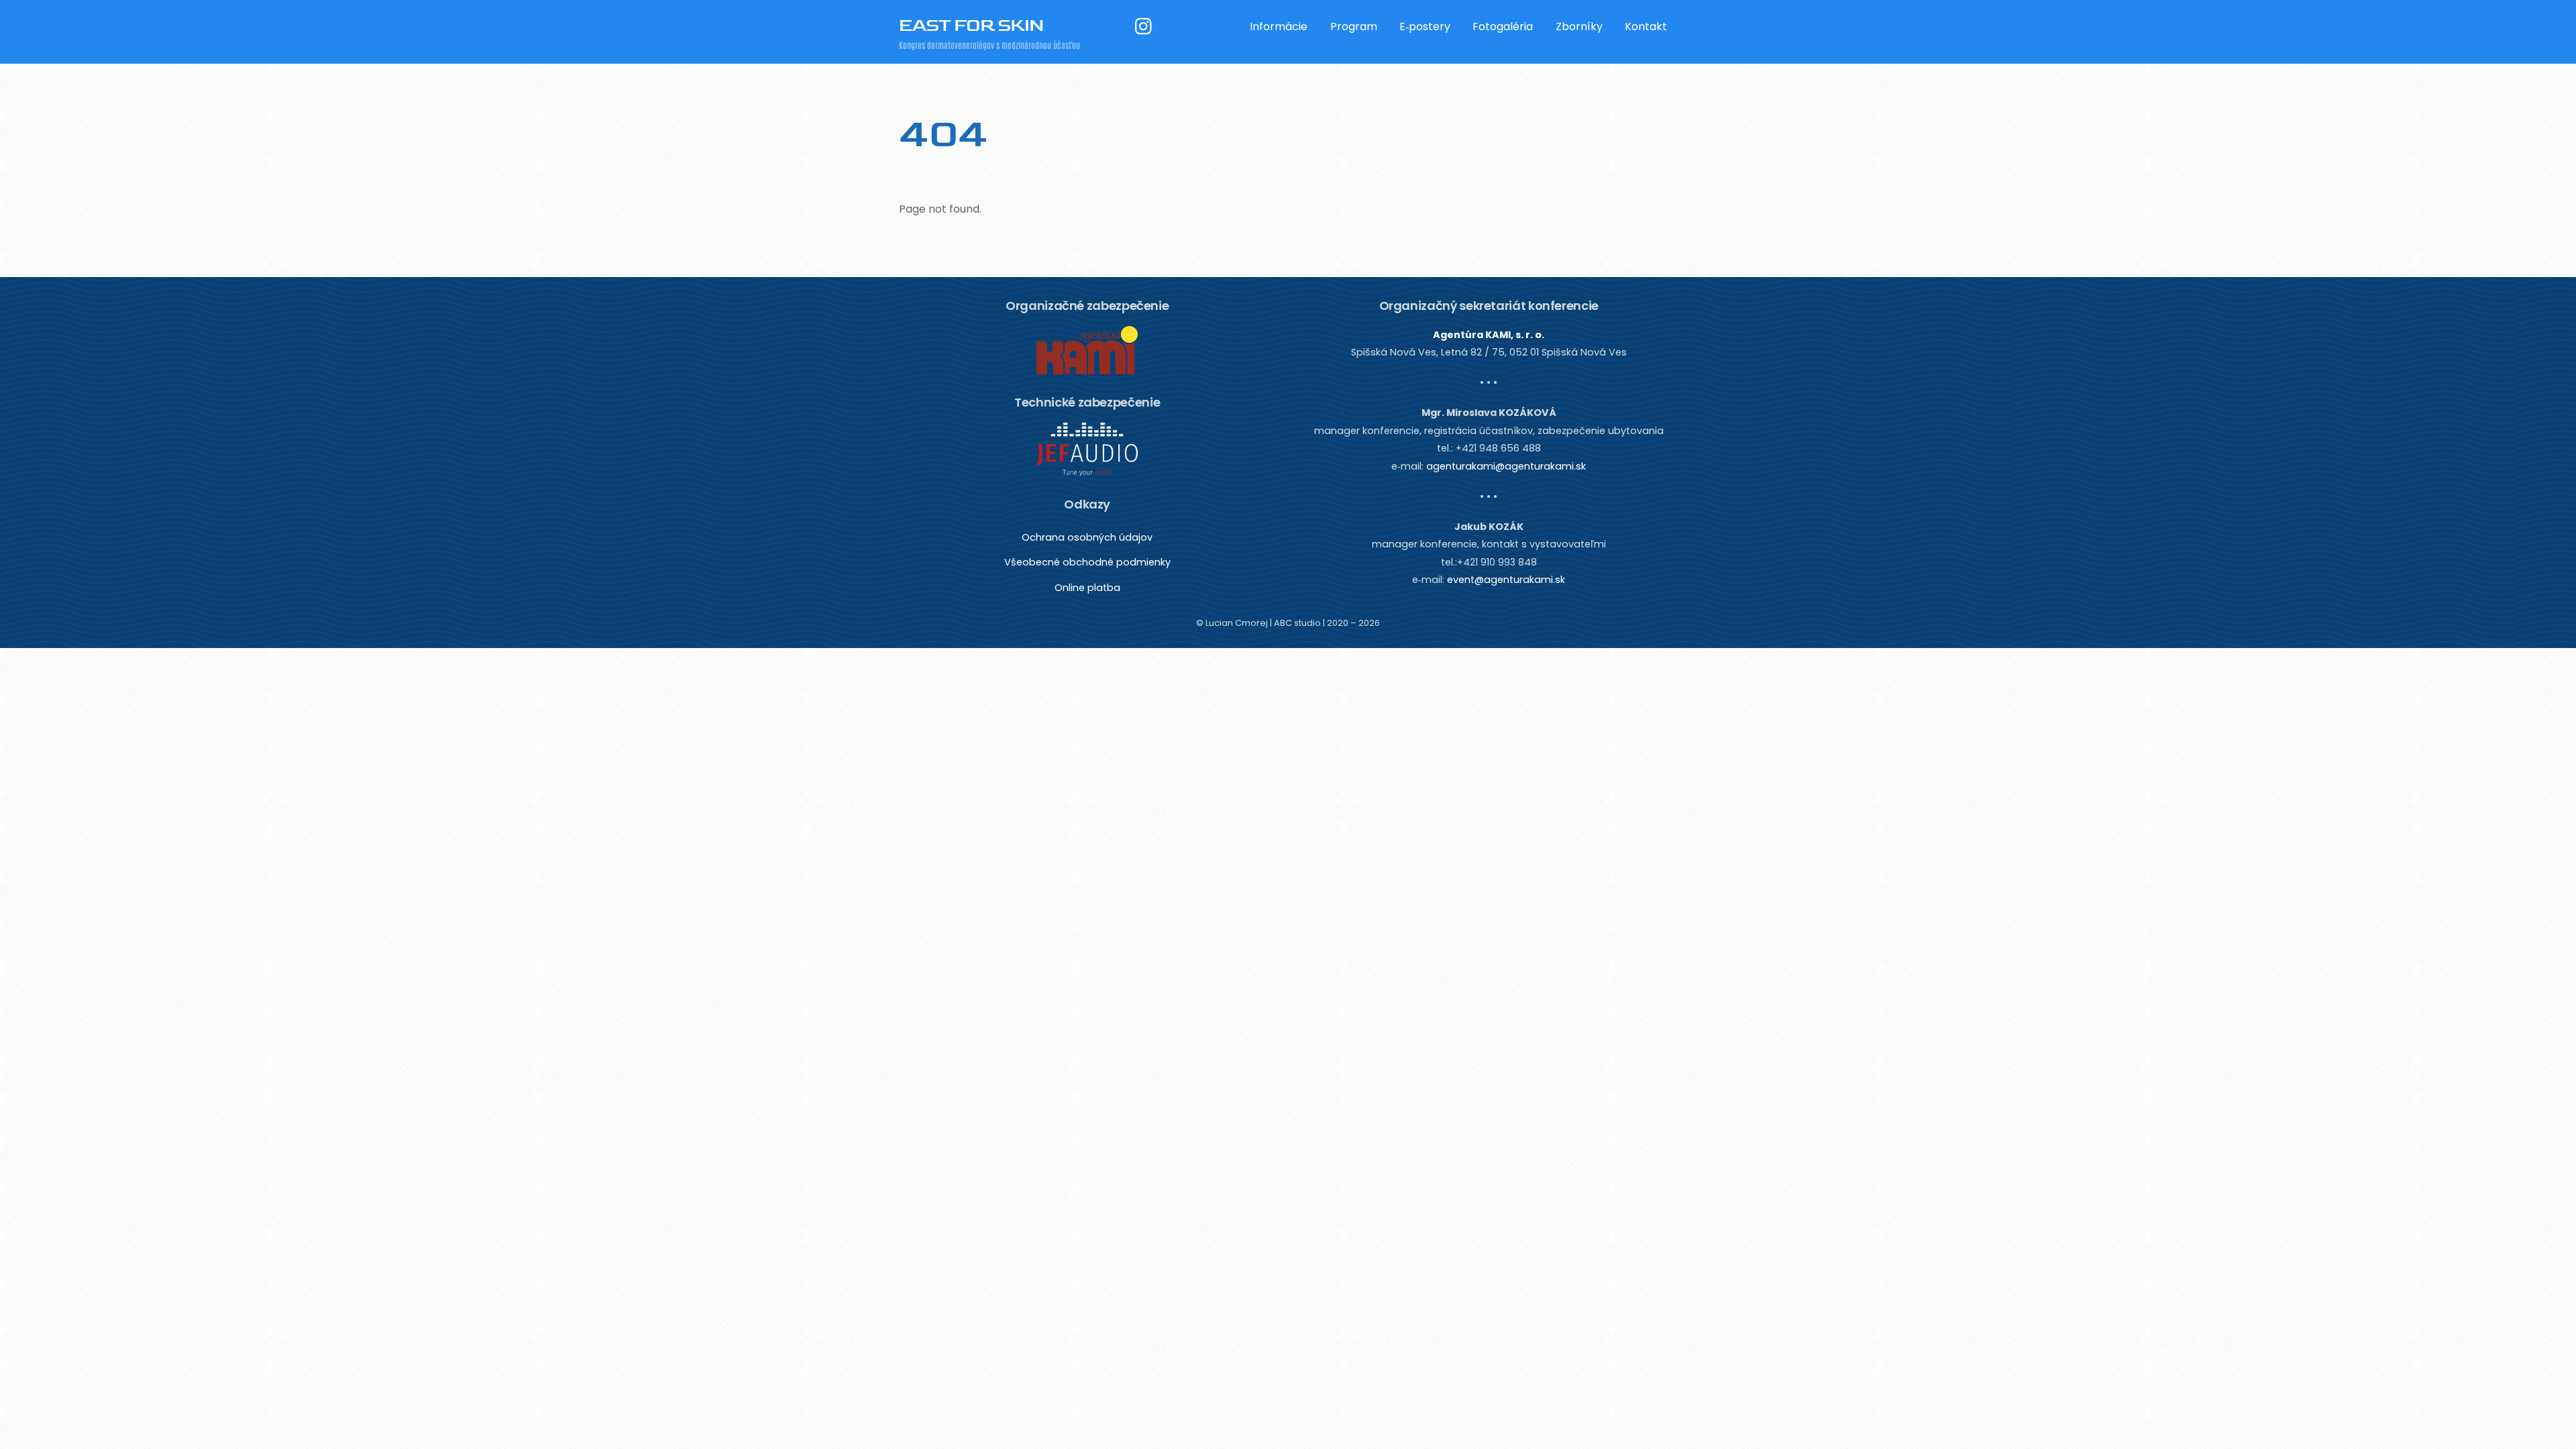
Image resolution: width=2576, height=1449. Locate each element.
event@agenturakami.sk (1506, 580)
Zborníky (1579, 26)
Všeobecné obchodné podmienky (1087, 562)
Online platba (1087, 588)
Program (1354, 26)
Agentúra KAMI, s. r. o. (1489, 335)
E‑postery (1425, 26)
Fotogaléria (1503, 26)
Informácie (1279, 26)
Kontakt (1646, 26)
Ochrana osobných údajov (1087, 537)
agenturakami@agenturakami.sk (1506, 466)
